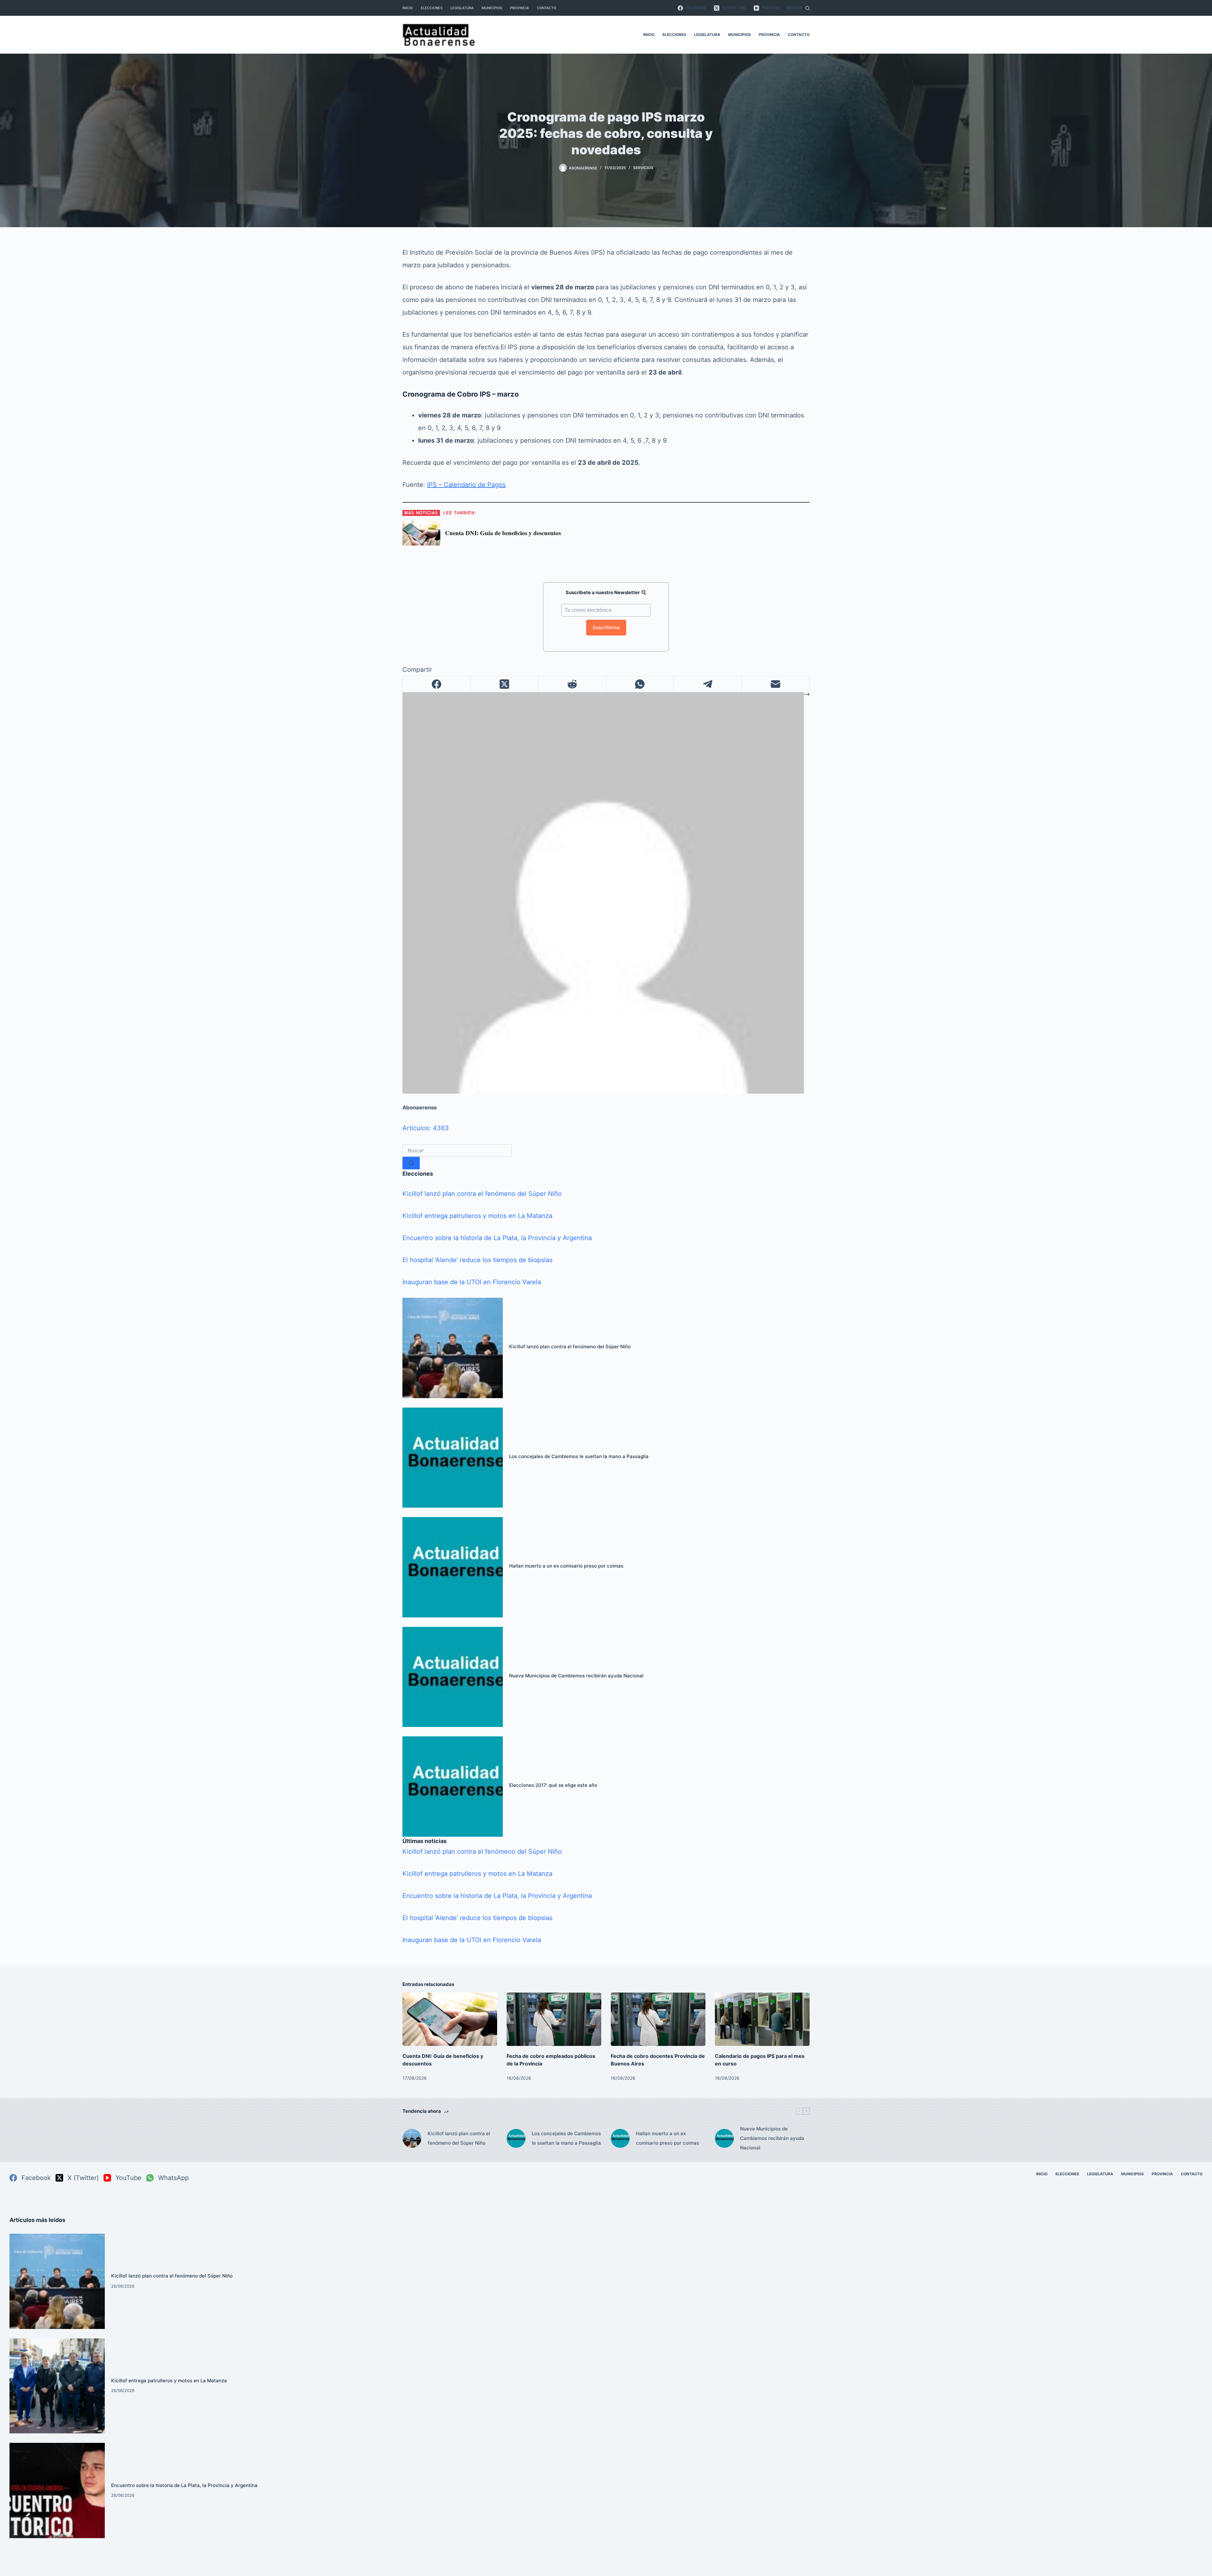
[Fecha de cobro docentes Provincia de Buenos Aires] (658, 2019)
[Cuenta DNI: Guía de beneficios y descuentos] (450, 2019)
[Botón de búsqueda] (411, 1163)
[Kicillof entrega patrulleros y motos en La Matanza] (57, 2386)
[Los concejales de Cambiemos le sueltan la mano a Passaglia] (453, 1458)
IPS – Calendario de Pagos (466, 485)
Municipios (492, 8)
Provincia (520, 8)
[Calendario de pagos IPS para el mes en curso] (762, 2019)
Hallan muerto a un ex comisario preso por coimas (566, 1566)
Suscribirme (606, 627)
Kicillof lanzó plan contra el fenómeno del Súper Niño (482, 1194)
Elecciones (432, 8)
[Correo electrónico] (776, 684)
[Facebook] (437, 684)
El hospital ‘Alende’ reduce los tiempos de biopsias (477, 1260)
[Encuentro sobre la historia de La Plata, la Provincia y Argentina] (57, 2490)
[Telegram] (708, 684)
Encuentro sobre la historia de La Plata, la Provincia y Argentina (497, 1238)
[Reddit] (572, 684)
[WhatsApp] (640, 684)
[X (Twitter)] (505, 684)
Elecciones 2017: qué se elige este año (553, 1785)
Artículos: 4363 (426, 1128)
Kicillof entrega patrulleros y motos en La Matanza (477, 1216)
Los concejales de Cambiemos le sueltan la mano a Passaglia (579, 1456)
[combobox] (457, 1150)
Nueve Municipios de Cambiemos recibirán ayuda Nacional (576, 1676)
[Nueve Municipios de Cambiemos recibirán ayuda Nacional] (453, 1677)
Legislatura (462, 8)
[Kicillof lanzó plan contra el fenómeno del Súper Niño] (453, 1348)
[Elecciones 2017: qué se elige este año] (453, 1787)
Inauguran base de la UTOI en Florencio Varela (472, 1282)
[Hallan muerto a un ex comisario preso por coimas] (453, 1567)
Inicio (408, 8)
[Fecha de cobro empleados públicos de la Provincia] (554, 2019)
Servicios (643, 168)
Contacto (547, 8)
